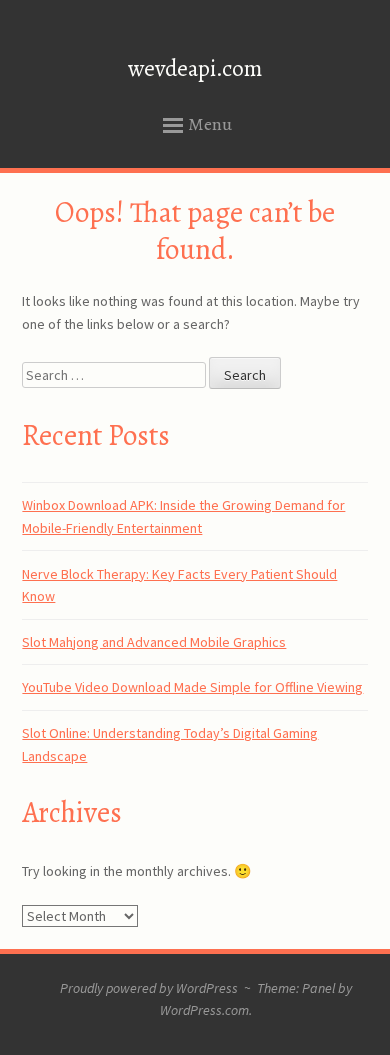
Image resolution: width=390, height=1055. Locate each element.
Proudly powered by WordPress (149, 988)
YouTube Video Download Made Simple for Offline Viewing (192, 687)
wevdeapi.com (195, 68)
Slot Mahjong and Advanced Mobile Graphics (154, 642)
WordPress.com (204, 1010)
